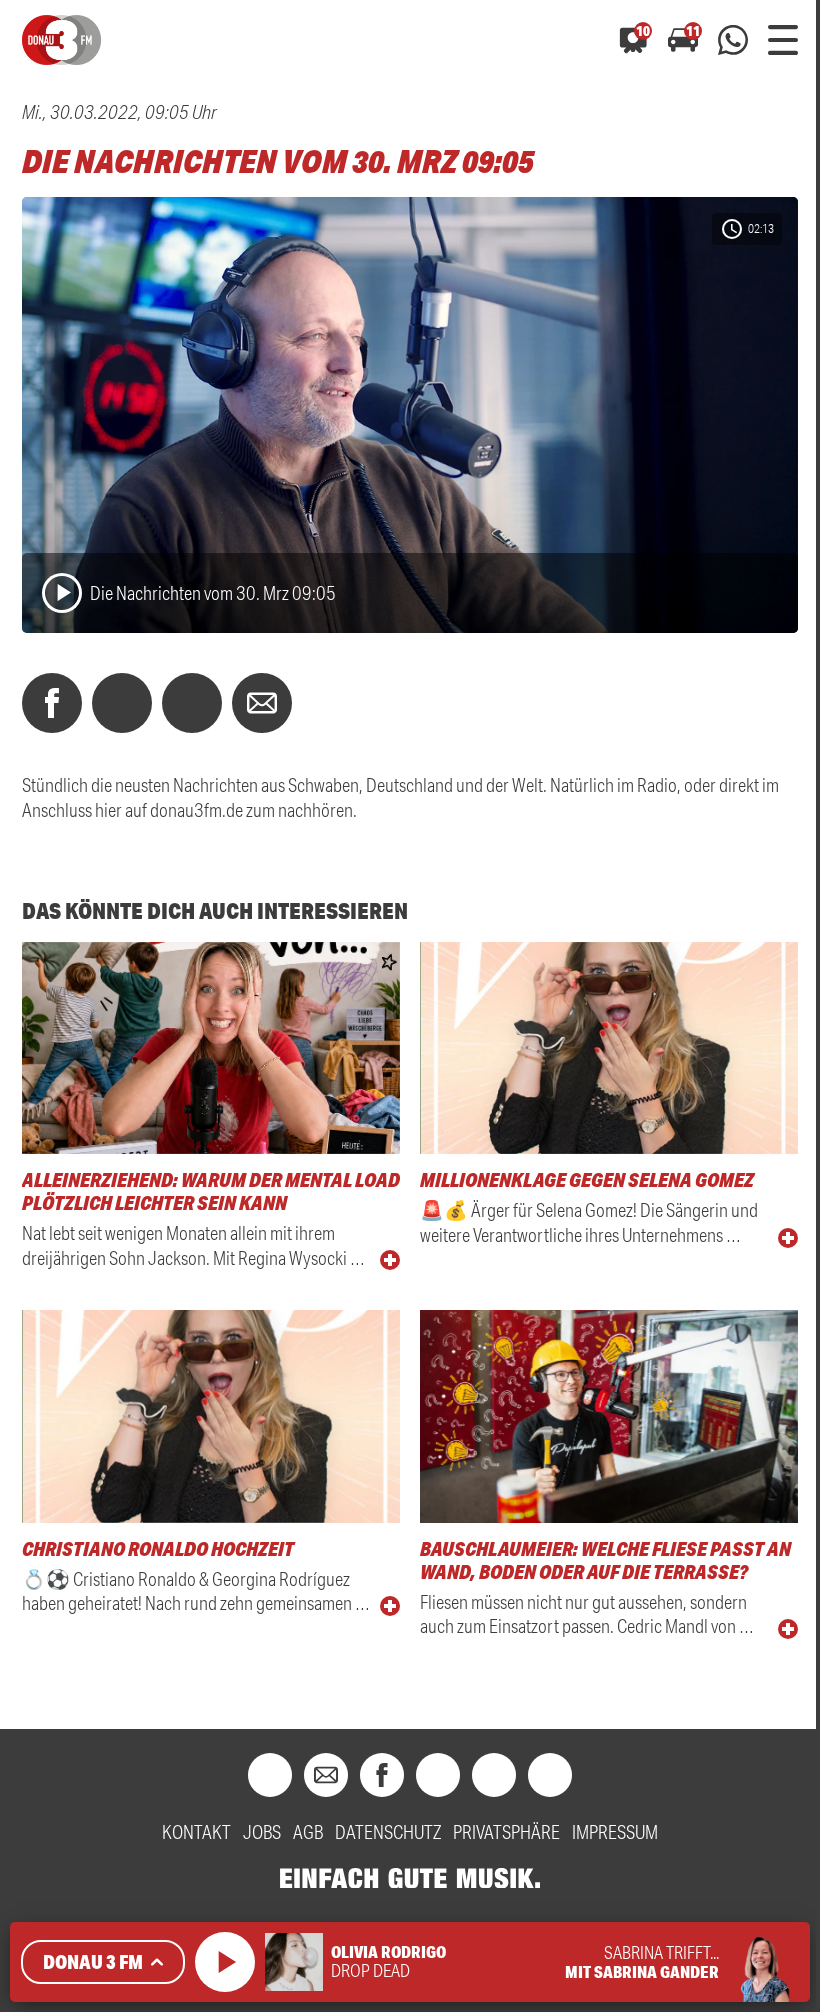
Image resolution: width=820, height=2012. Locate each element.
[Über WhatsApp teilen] (192, 703)
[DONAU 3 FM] (61, 40)
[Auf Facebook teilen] (52, 703)
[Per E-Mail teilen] (262, 703)
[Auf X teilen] (122, 703)
